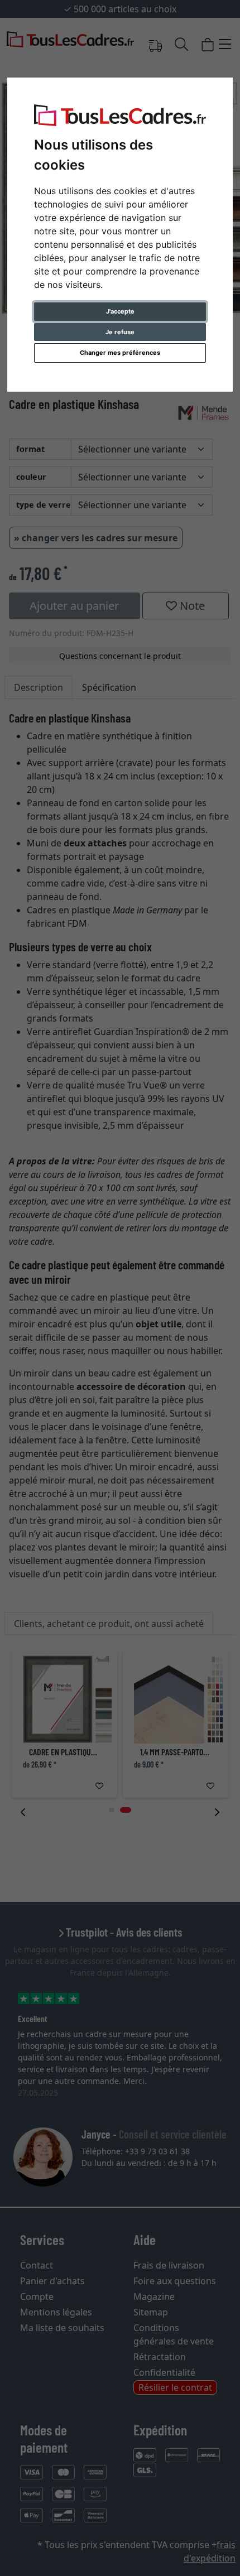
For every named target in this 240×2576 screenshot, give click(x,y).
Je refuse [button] (120, 332)
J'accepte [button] (120, 311)
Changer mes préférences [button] (120, 353)
